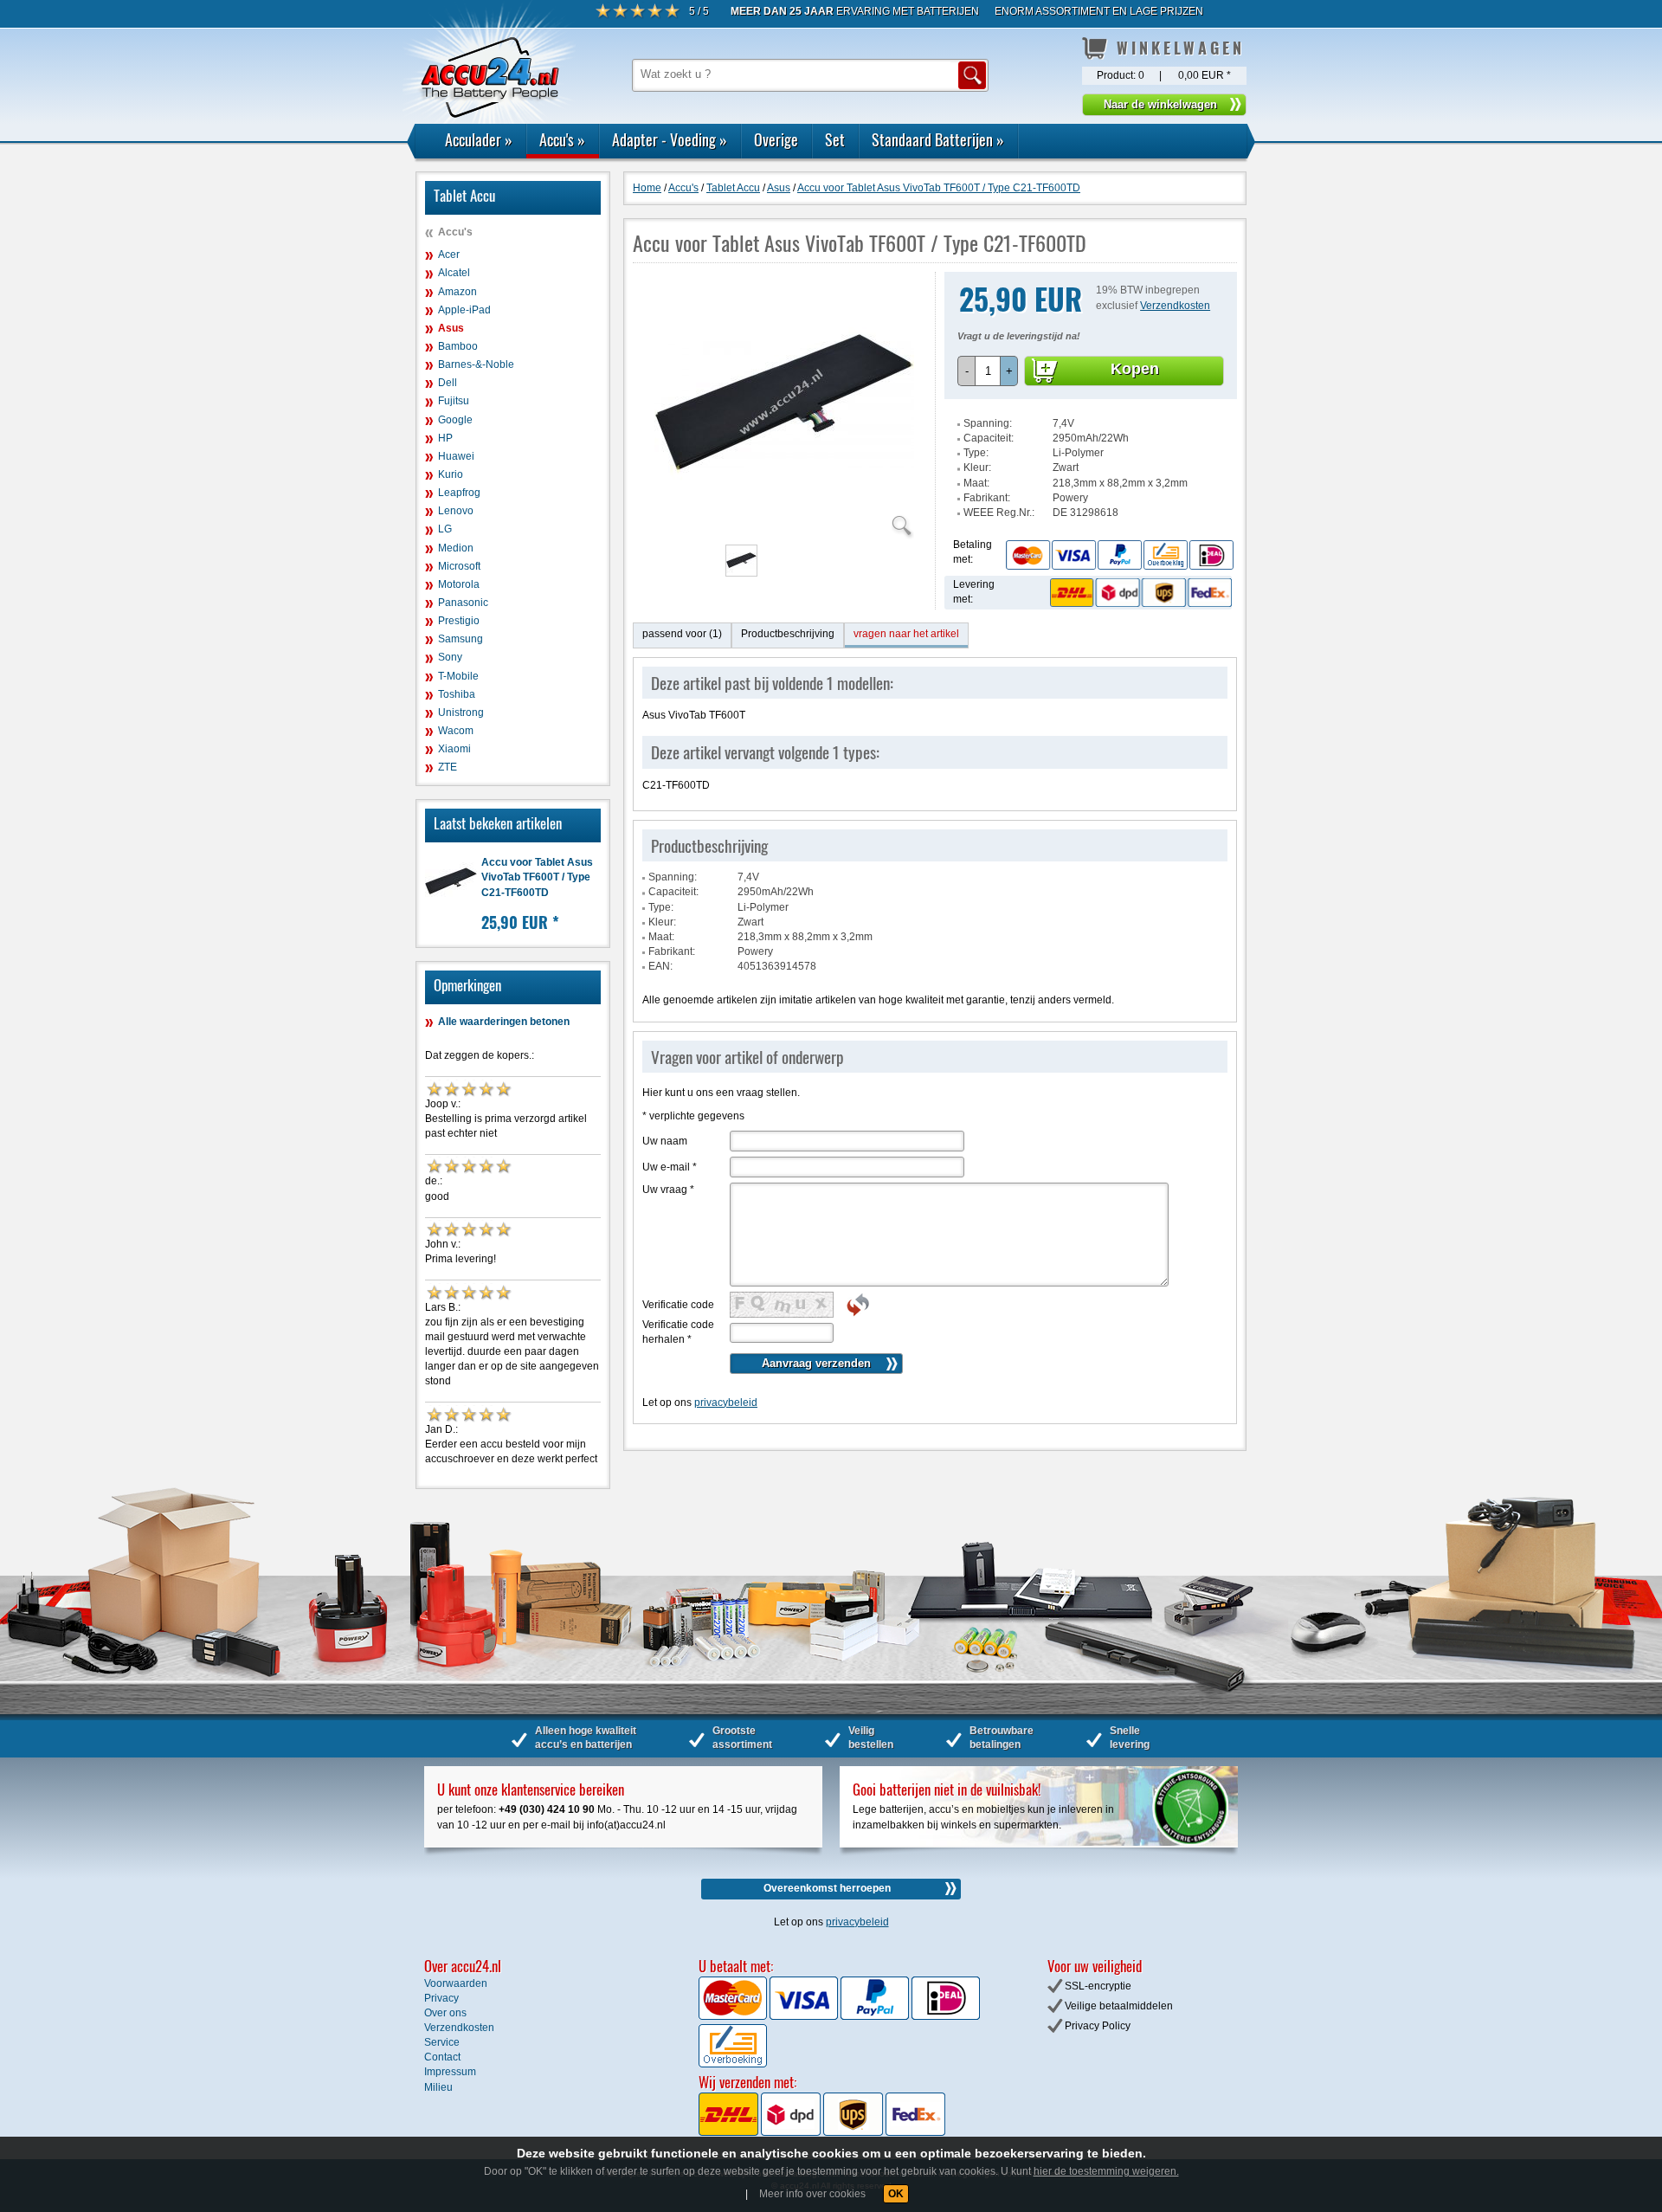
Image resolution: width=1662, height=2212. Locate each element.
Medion (456, 548)
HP (445, 438)
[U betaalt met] (734, 2016)
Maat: (976, 483)
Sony (450, 657)
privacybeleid (726, 1403)
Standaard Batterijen (938, 139)
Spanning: (988, 423)
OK (896, 2194)
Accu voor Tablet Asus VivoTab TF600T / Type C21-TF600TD (537, 877)
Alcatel (454, 273)
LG (445, 529)
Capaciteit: (989, 438)
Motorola (459, 584)
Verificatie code (678, 1305)
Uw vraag (668, 1190)
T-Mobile (458, 676)
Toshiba (457, 694)
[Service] (1119, 554)
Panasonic (463, 603)
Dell (448, 383)
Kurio (451, 474)
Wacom (456, 731)
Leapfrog (459, 493)
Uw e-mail (670, 1167)
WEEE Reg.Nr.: (999, 513)
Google (455, 420)
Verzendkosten (1175, 306)
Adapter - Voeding (670, 139)
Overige (776, 139)
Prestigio (459, 621)
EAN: (660, 966)
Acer (449, 255)
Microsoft (459, 566)
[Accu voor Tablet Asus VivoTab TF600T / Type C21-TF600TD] (784, 528)
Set (835, 139)
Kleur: (977, 468)
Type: (976, 453)
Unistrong (461, 713)
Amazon (457, 292)
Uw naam (665, 1141)
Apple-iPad (464, 310)
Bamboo (458, 346)
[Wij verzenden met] (822, 2132)
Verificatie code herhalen (678, 1332)
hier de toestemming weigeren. (1106, 2171)
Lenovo (456, 511)
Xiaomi (454, 749)
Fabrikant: (987, 498)
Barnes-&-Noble (476, 364)
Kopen (1135, 369)
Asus (451, 328)
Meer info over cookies (812, 2194)
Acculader (479, 139)
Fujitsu (454, 401)
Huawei (456, 456)
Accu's (562, 139)
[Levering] (1138, 592)
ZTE (448, 767)
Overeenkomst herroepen (827, 1888)
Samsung (461, 639)
